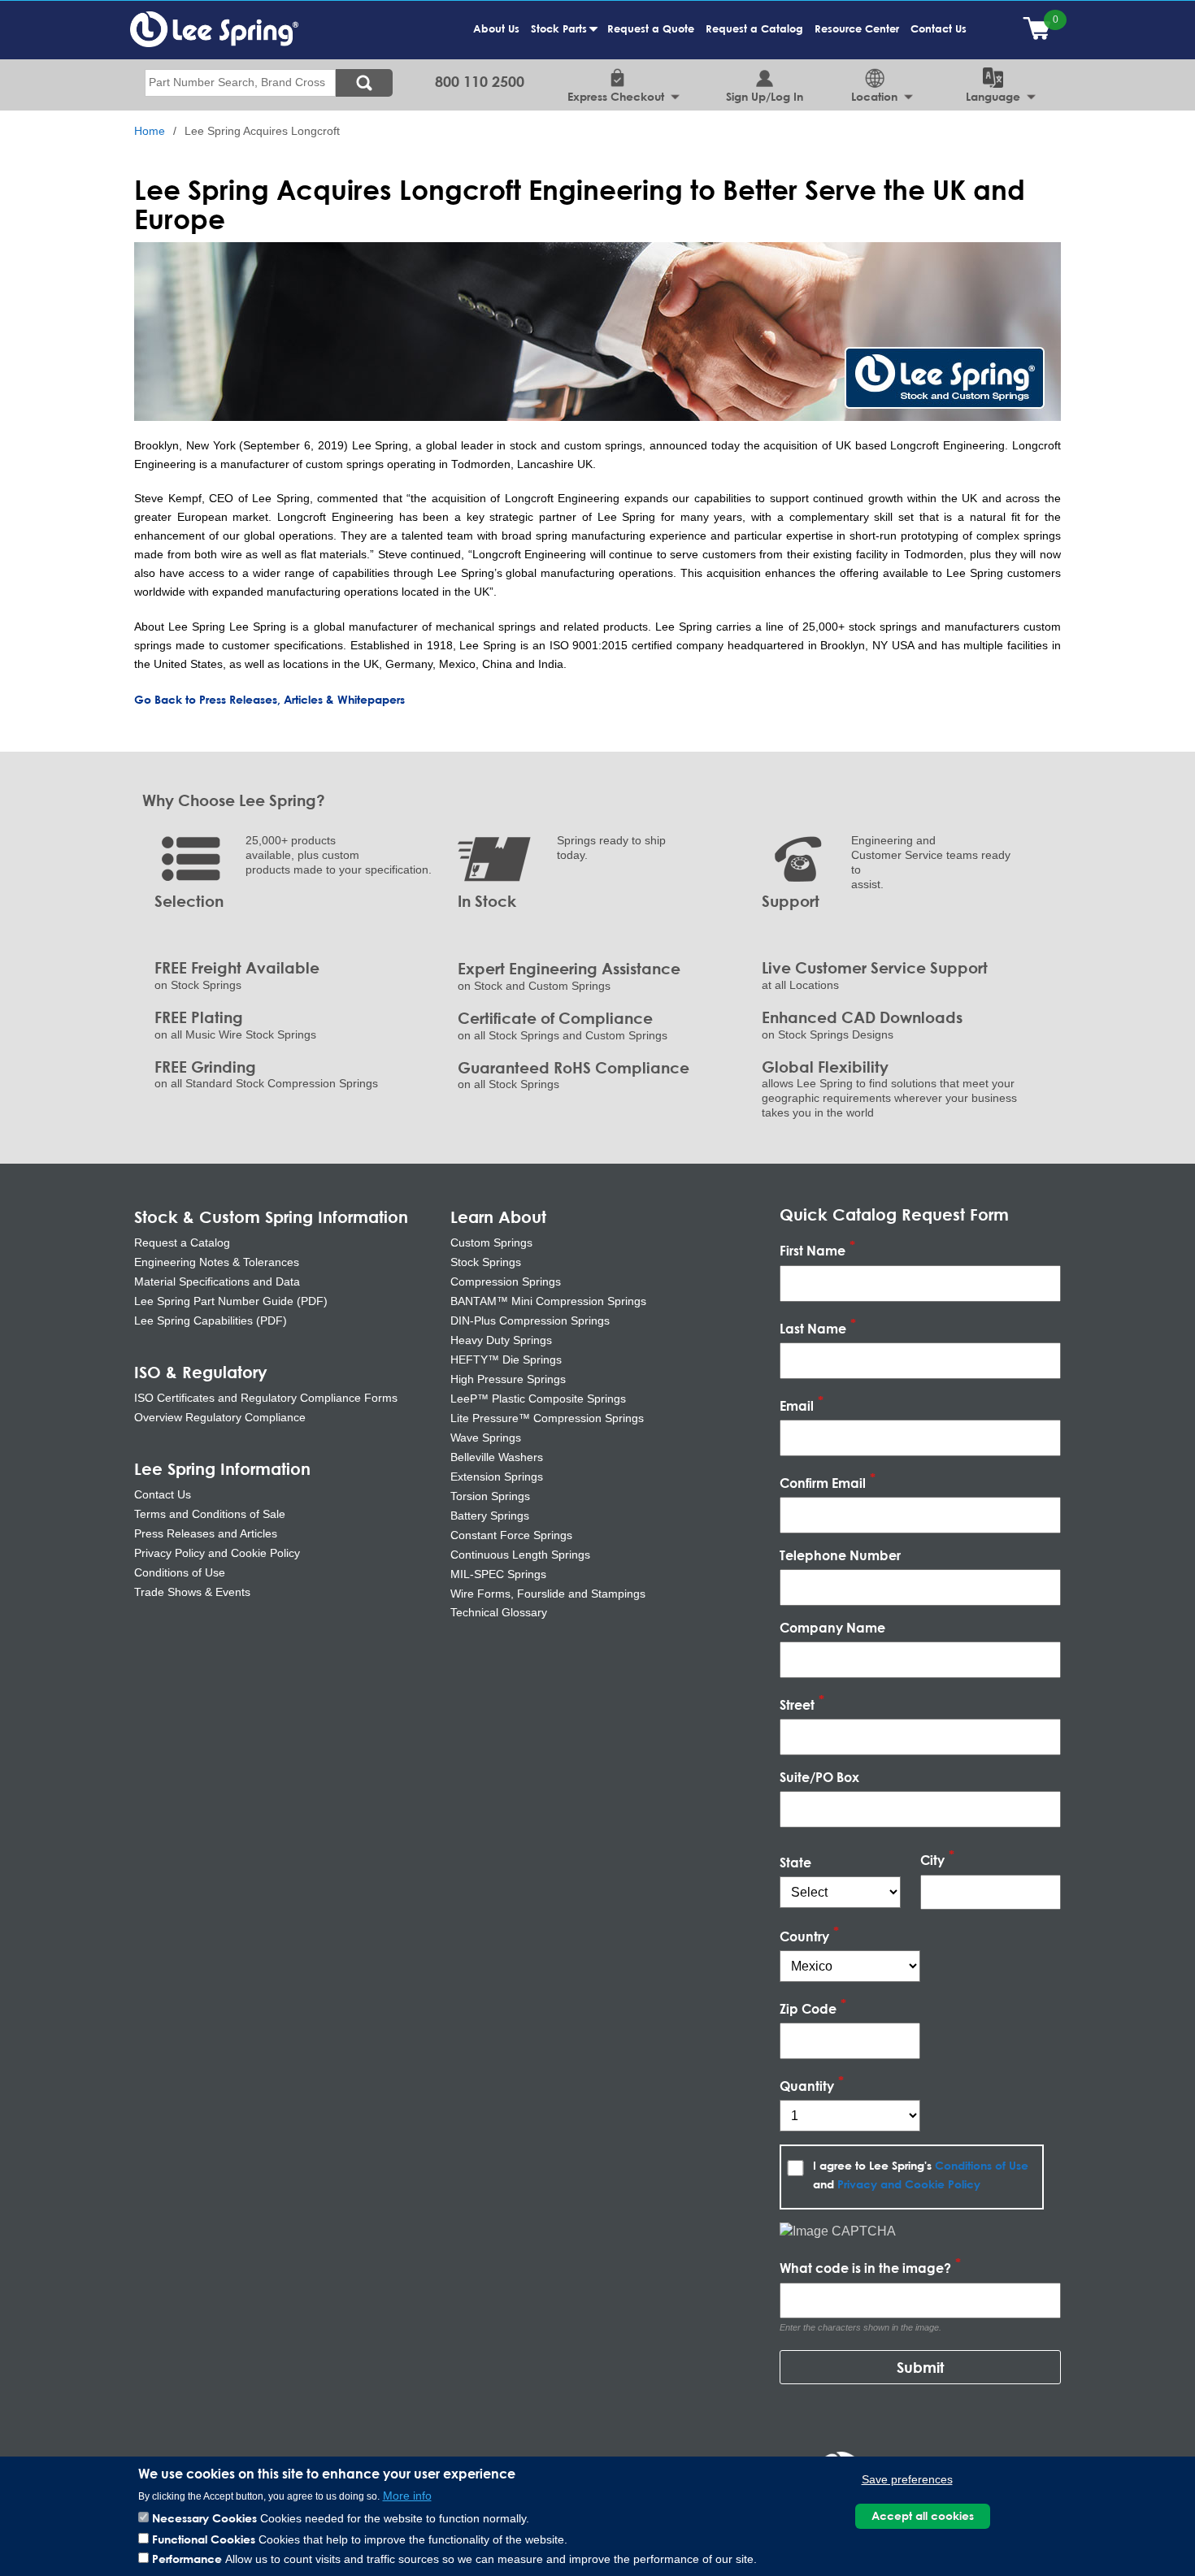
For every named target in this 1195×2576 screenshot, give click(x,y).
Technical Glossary (499, 1612)
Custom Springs (491, 1242)
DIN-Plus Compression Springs (530, 1321)
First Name (813, 1251)
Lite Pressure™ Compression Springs (547, 1418)
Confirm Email (823, 1483)
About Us (496, 28)
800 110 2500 (480, 81)
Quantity (807, 2086)
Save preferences (907, 2479)
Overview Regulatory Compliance (220, 1417)
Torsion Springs (490, 1496)
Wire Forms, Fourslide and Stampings (548, 1594)
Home (150, 131)
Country (804, 1936)
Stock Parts (562, 37)
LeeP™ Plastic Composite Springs (538, 1399)
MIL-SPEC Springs (498, 1574)
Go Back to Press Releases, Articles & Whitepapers (269, 699)
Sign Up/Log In (765, 96)
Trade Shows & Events (192, 1592)
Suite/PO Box (819, 1777)
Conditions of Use (180, 1572)
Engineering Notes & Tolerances (217, 1262)
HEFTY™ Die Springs (506, 1360)
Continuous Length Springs (520, 1555)
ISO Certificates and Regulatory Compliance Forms (266, 1398)
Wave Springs (486, 1438)
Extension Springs (497, 1477)
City (932, 1860)
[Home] (214, 28)
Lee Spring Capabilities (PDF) (211, 1321)
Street (797, 1704)
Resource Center (857, 28)
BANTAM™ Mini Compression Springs (548, 1301)
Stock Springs (486, 1262)
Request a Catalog (754, 28)
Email (797, 1405)
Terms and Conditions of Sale (210, 1514)
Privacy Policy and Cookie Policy (217, 1553)
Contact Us (939, 28)
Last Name (813, 1328)
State (795, 1862)
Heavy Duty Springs (501, 1340)
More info (407, 2495)
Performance (187, 2559)
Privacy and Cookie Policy (909, 2184)
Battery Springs (490, 1516)
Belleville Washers (497, 1457)
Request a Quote (651, 28)
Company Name (832, 1627)
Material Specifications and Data (217, 1281)
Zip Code (808, 2008)
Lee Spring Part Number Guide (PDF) (231, 1301)
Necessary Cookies (204, 2518)
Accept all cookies (923, 2515)
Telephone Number (840, 1555)
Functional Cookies (204, 2538)
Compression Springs (506, 1281)
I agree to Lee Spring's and (921, 2175)
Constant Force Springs (511, 1535)
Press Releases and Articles (206, 1533)
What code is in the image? (865, 2268)
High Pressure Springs (508, 1379)
